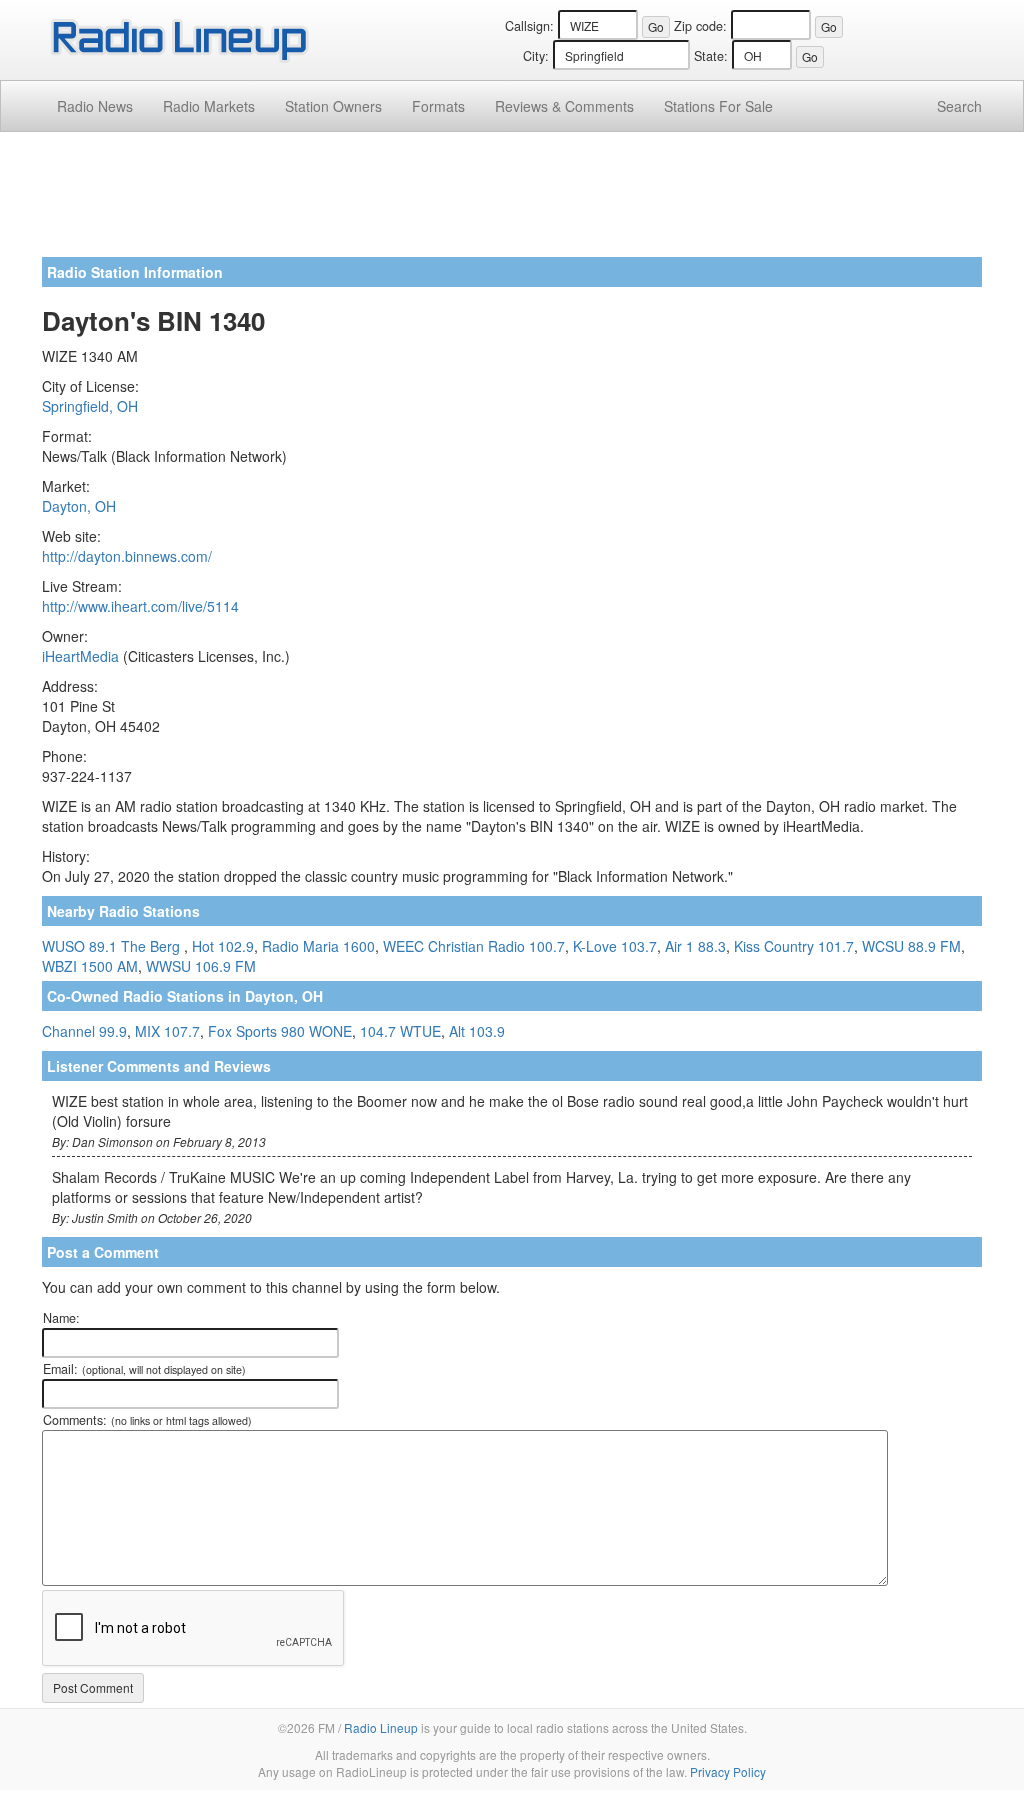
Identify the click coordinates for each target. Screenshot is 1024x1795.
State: (711, 56)
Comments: (147, 1420)
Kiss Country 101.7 (794, 946)
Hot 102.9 (223, 946)
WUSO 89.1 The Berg (113, 946)
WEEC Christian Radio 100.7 (474, 946)
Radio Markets (209, 106)
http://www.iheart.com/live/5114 (140, 606)
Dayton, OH (79, 506)
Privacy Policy (728, 1771)
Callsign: (529, 26)
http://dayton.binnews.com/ (127, 556)
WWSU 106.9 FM (201, 966)
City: (536, 56)
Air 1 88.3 (695, 946)
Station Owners (333, 106)
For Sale (718, 106)
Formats (438, 106)
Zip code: (700, 26)
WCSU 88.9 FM (911, 946)
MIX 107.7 (167, 1031)
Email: (144, 1369)
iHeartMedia (80, 656)
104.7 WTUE (400, 1031)
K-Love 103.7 (615, 946)
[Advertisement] (512, 202)
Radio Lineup (381, 1727)
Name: (61, 1318)
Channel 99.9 (84, 1031)
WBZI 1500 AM (90, 966)
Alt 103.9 (477, 1031)
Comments (564, 106)
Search (959, 106)
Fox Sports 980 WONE (280, 1031)
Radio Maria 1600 (318, 946)
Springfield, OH (90, 406)
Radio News (95, 106)
